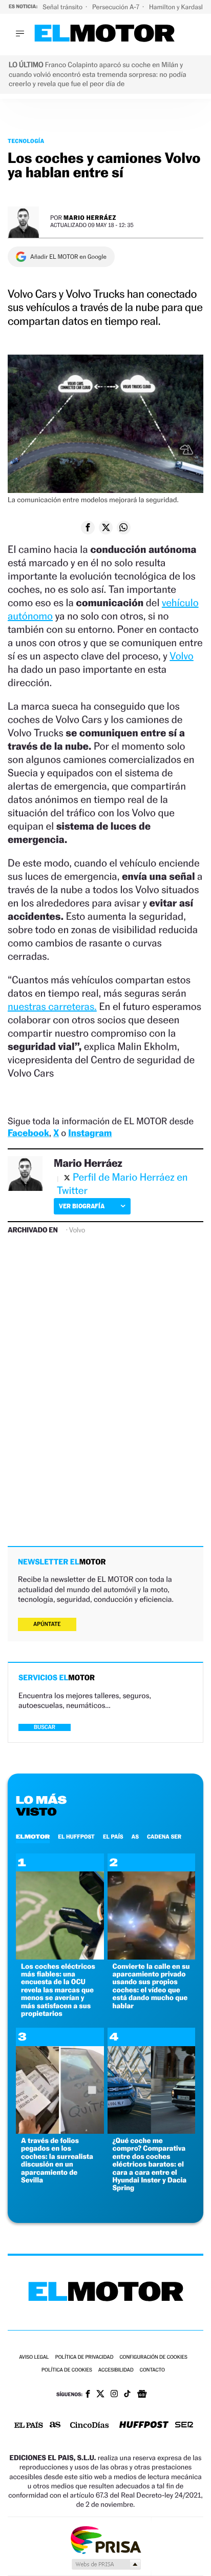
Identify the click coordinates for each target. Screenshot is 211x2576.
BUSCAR (45, 1727)
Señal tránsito (63, 7)
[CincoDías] (90, 2426)
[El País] (29, 2426)
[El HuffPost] (144, 2426)
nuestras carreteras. (52, 1006)
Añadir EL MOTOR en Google (68, 257)
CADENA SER (164, 1837)
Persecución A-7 (117, 7)
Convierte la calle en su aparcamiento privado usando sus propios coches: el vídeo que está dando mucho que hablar (151, 1986)
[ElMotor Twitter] (100, 2395)
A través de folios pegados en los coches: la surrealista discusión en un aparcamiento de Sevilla (57, 2160)
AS (135, 1837)
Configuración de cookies (153, 2357)
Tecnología (26, 141)
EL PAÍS (113, 1837)
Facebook (28, 1133)
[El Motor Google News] (142, 2395)
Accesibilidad (116, 2370)
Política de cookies (67, 2370)
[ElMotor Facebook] (88, 2395)
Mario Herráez (90, 218)
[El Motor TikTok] (127, 2395)
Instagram (90, 1133)
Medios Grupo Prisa (106, 2564)
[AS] (55, 2426)
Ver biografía (82, 1206)
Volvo (181, 656)
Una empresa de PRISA (105, 2539)
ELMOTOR (33, 1837)
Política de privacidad (85, 2357)
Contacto (152, 2370)
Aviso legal (34, 2357)
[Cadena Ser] (184, 2426)
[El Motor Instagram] (114, 2395)
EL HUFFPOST (76, 1837)
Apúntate (47, 1624)
